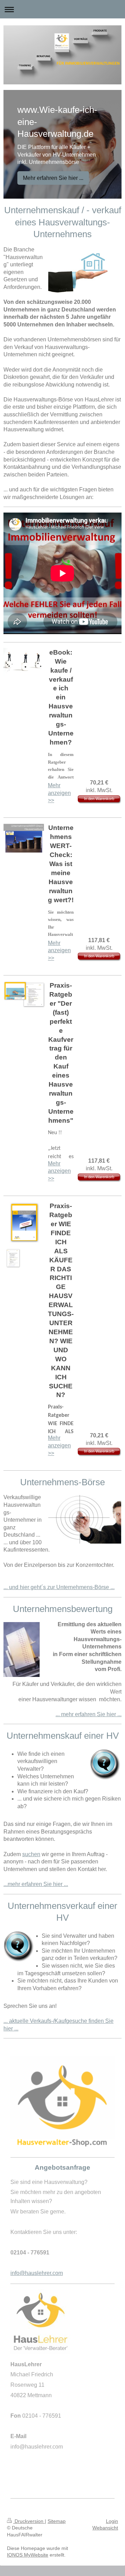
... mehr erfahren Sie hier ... (89, 1714)
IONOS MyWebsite (28, 2555)
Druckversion (29, 2521)
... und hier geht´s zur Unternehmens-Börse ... (59, 1587)
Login (112, 2521)
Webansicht (105, 2528)
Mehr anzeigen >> (59, 793)
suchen (31, 1854)
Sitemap (57, 2521)
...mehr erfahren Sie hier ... (36, 1884)
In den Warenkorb (99, 799)
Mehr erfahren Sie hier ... (53, 178)
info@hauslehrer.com (37, 2273)
